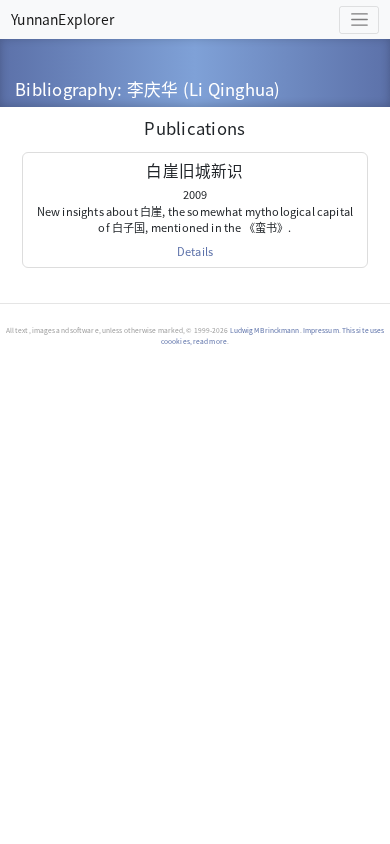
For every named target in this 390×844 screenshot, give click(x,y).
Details (195, 251)
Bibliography (66, 89)
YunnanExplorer (62, 19)
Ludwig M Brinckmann (265, 330)
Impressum (321, 330)
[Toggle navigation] (359, 20)
